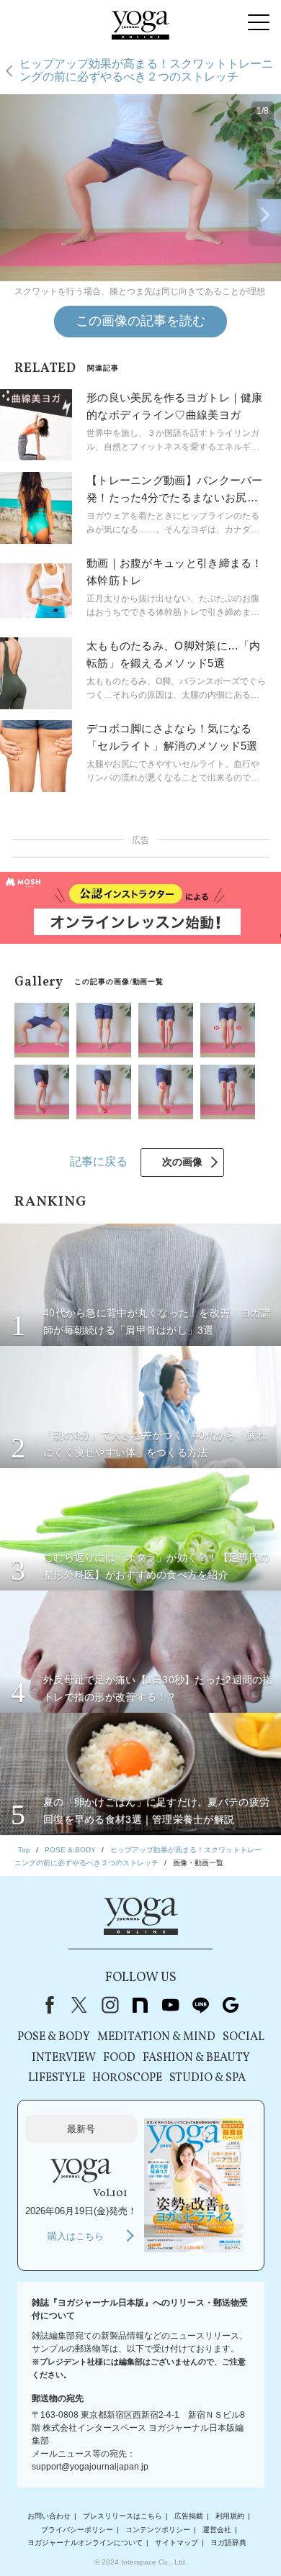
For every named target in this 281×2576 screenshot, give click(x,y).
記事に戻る (99, 1161)
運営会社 (217, 2530)
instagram (110, 2005)
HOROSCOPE (127, 2078)
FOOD (119, 2058)
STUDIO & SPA (208, 2078)
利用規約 (230, 2516)
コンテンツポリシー (158, 2530)
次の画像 (182, 1162)
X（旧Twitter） (79, 2005)
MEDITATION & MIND (156, 2037)
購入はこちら (76, 2236)
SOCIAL (244, 2037)
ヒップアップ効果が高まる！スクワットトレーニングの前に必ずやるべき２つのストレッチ (146, 70)
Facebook (47, 2005)
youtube (170, 2005)
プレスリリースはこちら (122, 2516)
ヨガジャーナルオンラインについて (85, 2543)
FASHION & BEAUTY (196, 2058)
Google (231, 2005)
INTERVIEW (64, 2058)
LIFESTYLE (57, 2078)
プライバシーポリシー (77, 2530)
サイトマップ (177, 2543)
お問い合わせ (49, 2516)
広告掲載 (189, 2516)
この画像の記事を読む (140, 321)
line (200, 2005)
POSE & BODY (54, 2037)
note (140, 2005)
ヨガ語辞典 (228, 2543)
